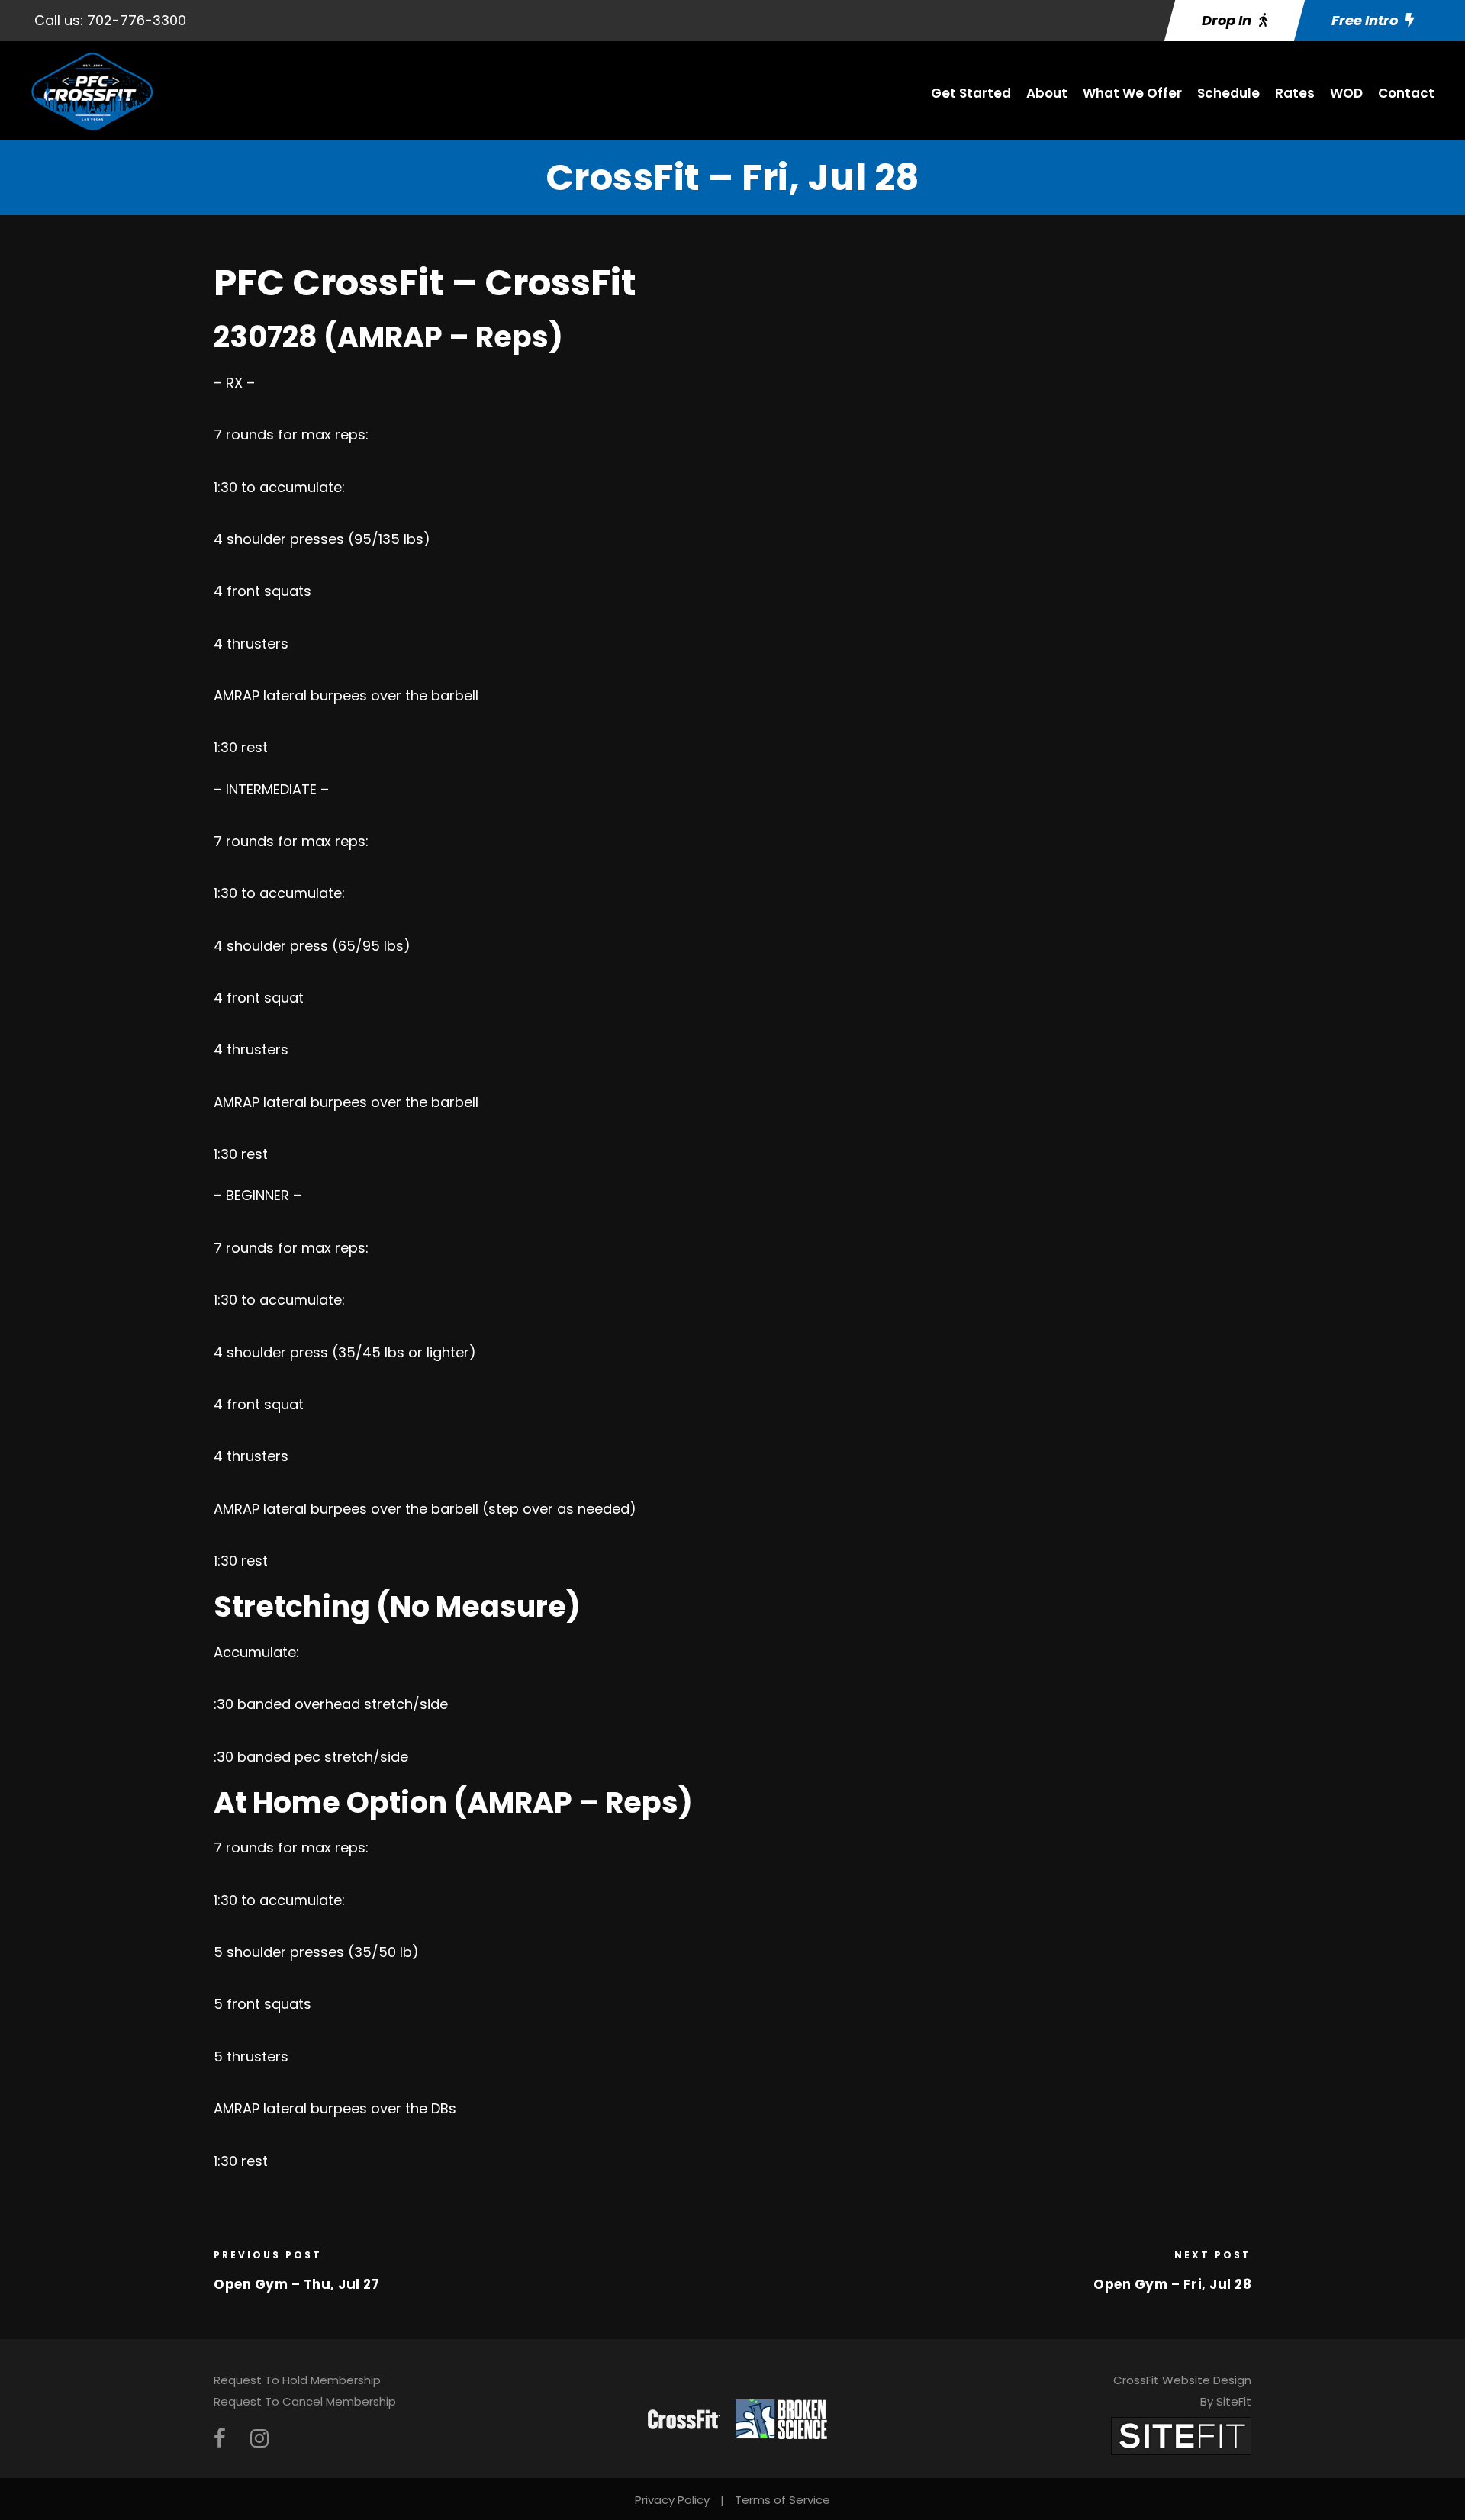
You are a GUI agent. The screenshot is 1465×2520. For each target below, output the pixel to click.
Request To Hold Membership (297, 2380)
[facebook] (220, 2439)
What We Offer (1132, 93)
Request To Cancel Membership (305, 2401)
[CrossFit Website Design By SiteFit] (1181, 2435)
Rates (1295, 93)
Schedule (1228, 93)
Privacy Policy (672, 2500)
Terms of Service (782, 2500)
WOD (1346, 93)
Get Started (971, 93)
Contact (1406, 93)
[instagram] (259, 2439)
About (1047, 93)
